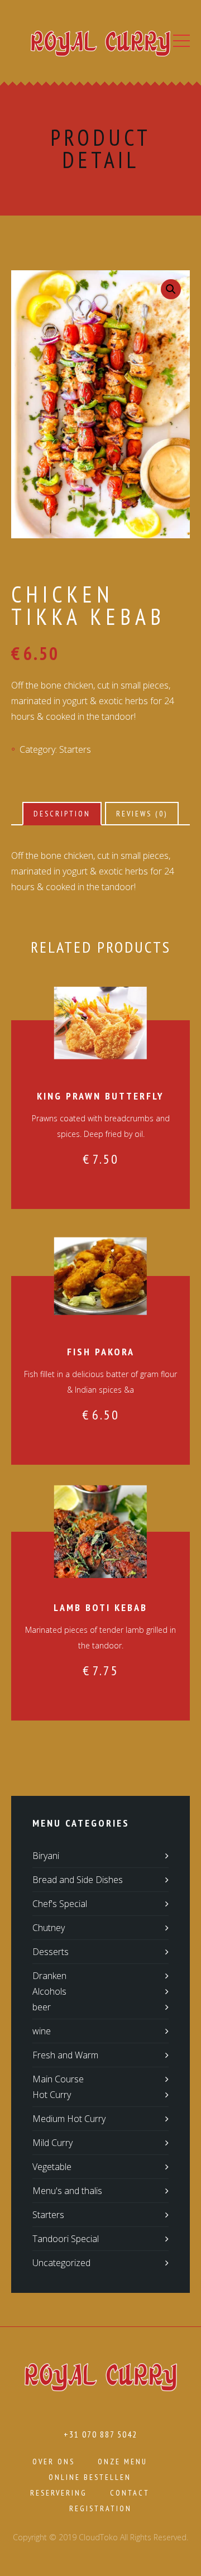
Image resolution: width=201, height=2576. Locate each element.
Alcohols (49, 1991)
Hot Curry (52, 2095)
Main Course (58, 2079)
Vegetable (52, 2167)
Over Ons (54, 2462)
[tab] (62, 814)
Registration (100, 2508)
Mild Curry (52, 2143)
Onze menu (123, 2462)
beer (42, 2007)
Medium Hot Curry (69, 2119)
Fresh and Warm (65, 2055)
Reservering (59, 2493)
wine (42, 2031)
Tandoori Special (66, 2239)
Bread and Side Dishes (78, 1880)
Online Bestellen (90, 2477)
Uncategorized (61, 2263)
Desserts (51, 1952)
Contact (130, 2493)
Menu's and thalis (67, 2191)
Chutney (49, 1928)
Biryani (46, 1856)
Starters (75, 749)
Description (62, 814)
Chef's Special (60, 1904)
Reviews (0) (142, 814)
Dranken (49, 1976)
